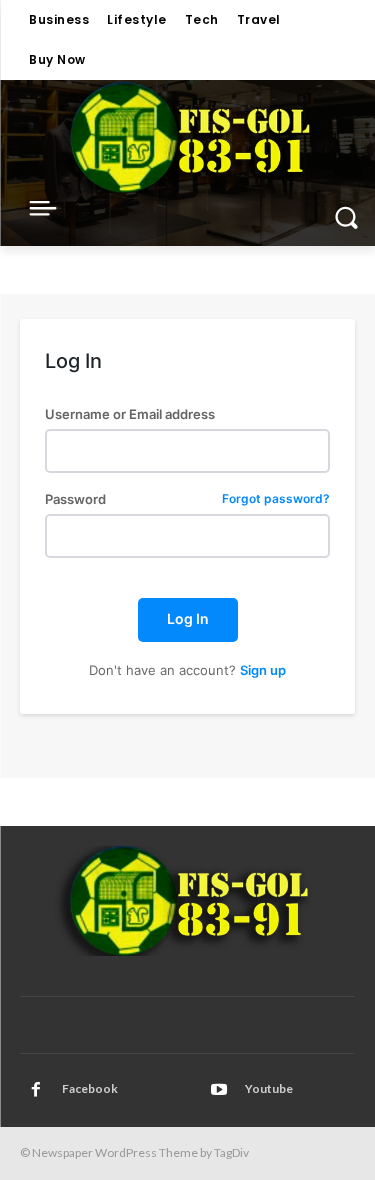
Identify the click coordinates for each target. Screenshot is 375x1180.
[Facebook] (36, 1090)
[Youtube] (219, 1090)
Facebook (90, 1088)
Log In (188, 618)
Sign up (263, 670)
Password (187, 499)
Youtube (269, 1088)
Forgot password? (276, 499)
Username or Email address (130, 414)
